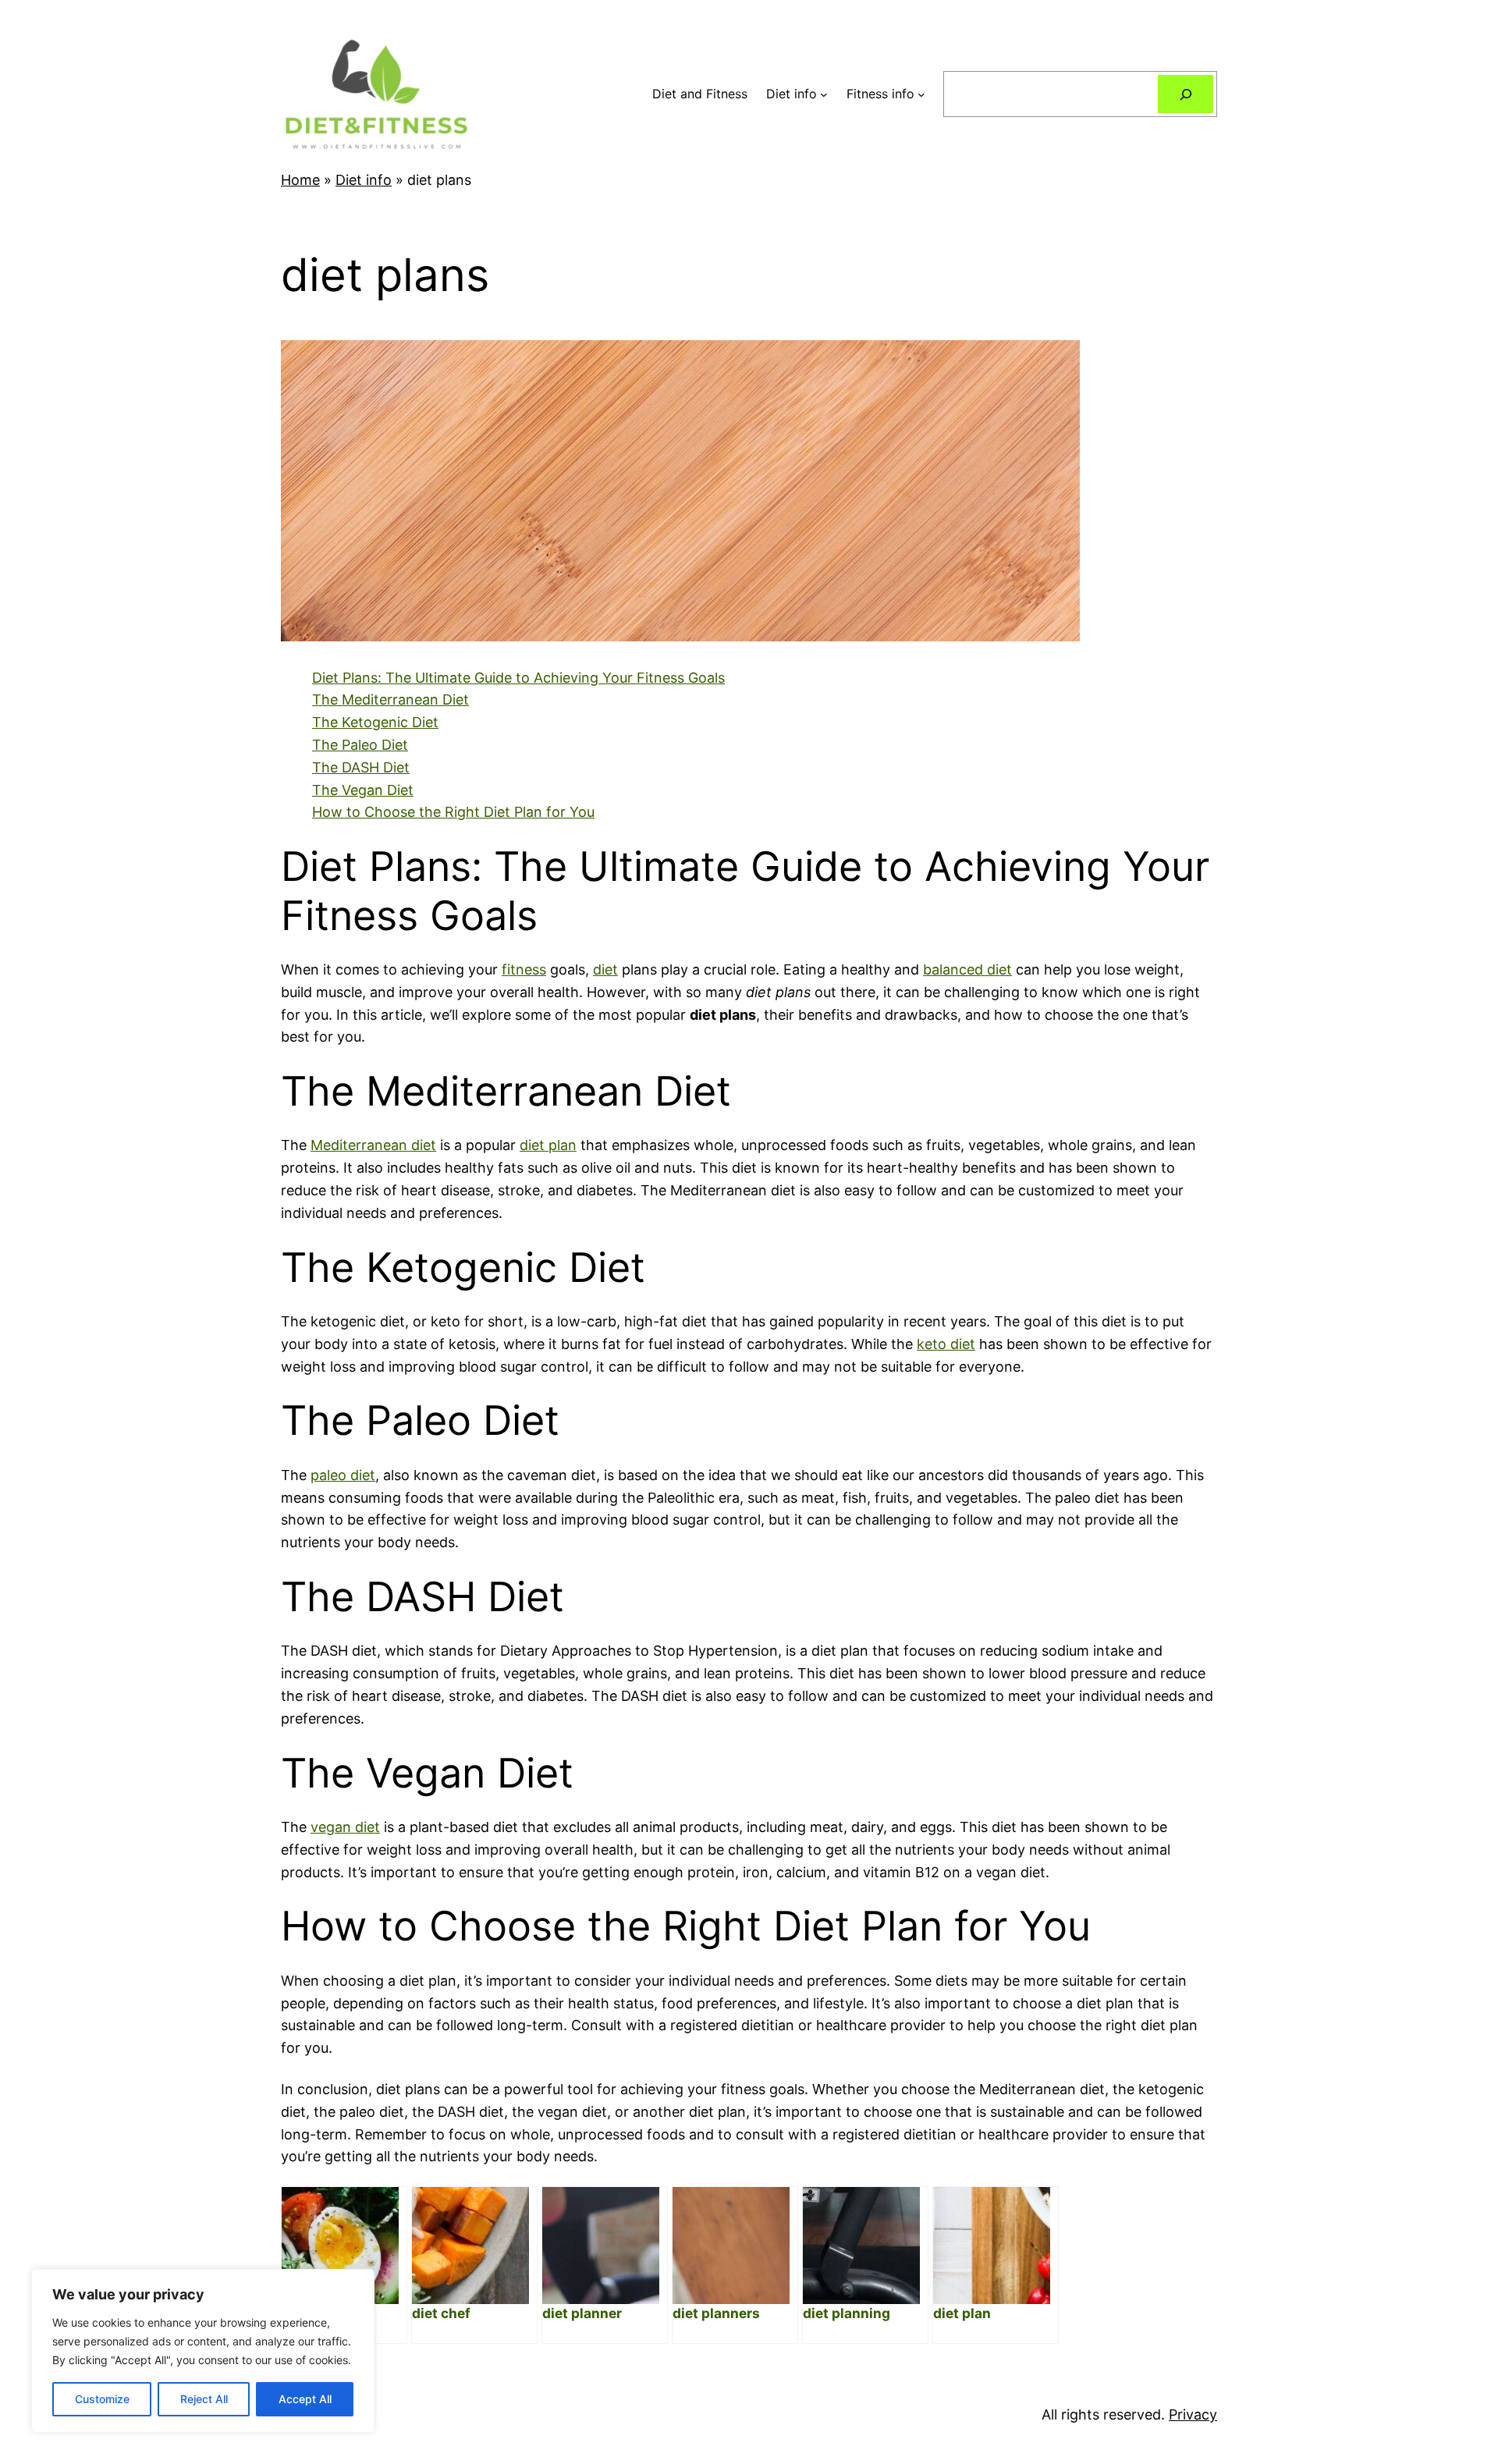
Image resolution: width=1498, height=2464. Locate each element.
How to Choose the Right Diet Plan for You (453, 812)
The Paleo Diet (360, 745)
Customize (102, 2399)
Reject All (204, 2399)
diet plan (548, 1145)
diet (605, 969)
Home (300, 180)
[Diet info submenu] (824, 94)
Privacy (1193, 2414)
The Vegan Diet (363, 790)
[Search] (1186, 94)
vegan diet (345, 1827)
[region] (203, 2351)
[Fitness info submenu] (921, 94)
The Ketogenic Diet (375, 722)
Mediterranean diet (373, 1145)
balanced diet (967, 969)
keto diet (946, 1344)
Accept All (305, 2399)
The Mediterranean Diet (390, 699)
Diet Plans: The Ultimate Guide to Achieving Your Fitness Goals (518, 678)
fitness (524, 969)
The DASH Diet (361, 767)
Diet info (364, 180)
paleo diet (343, 1475)
